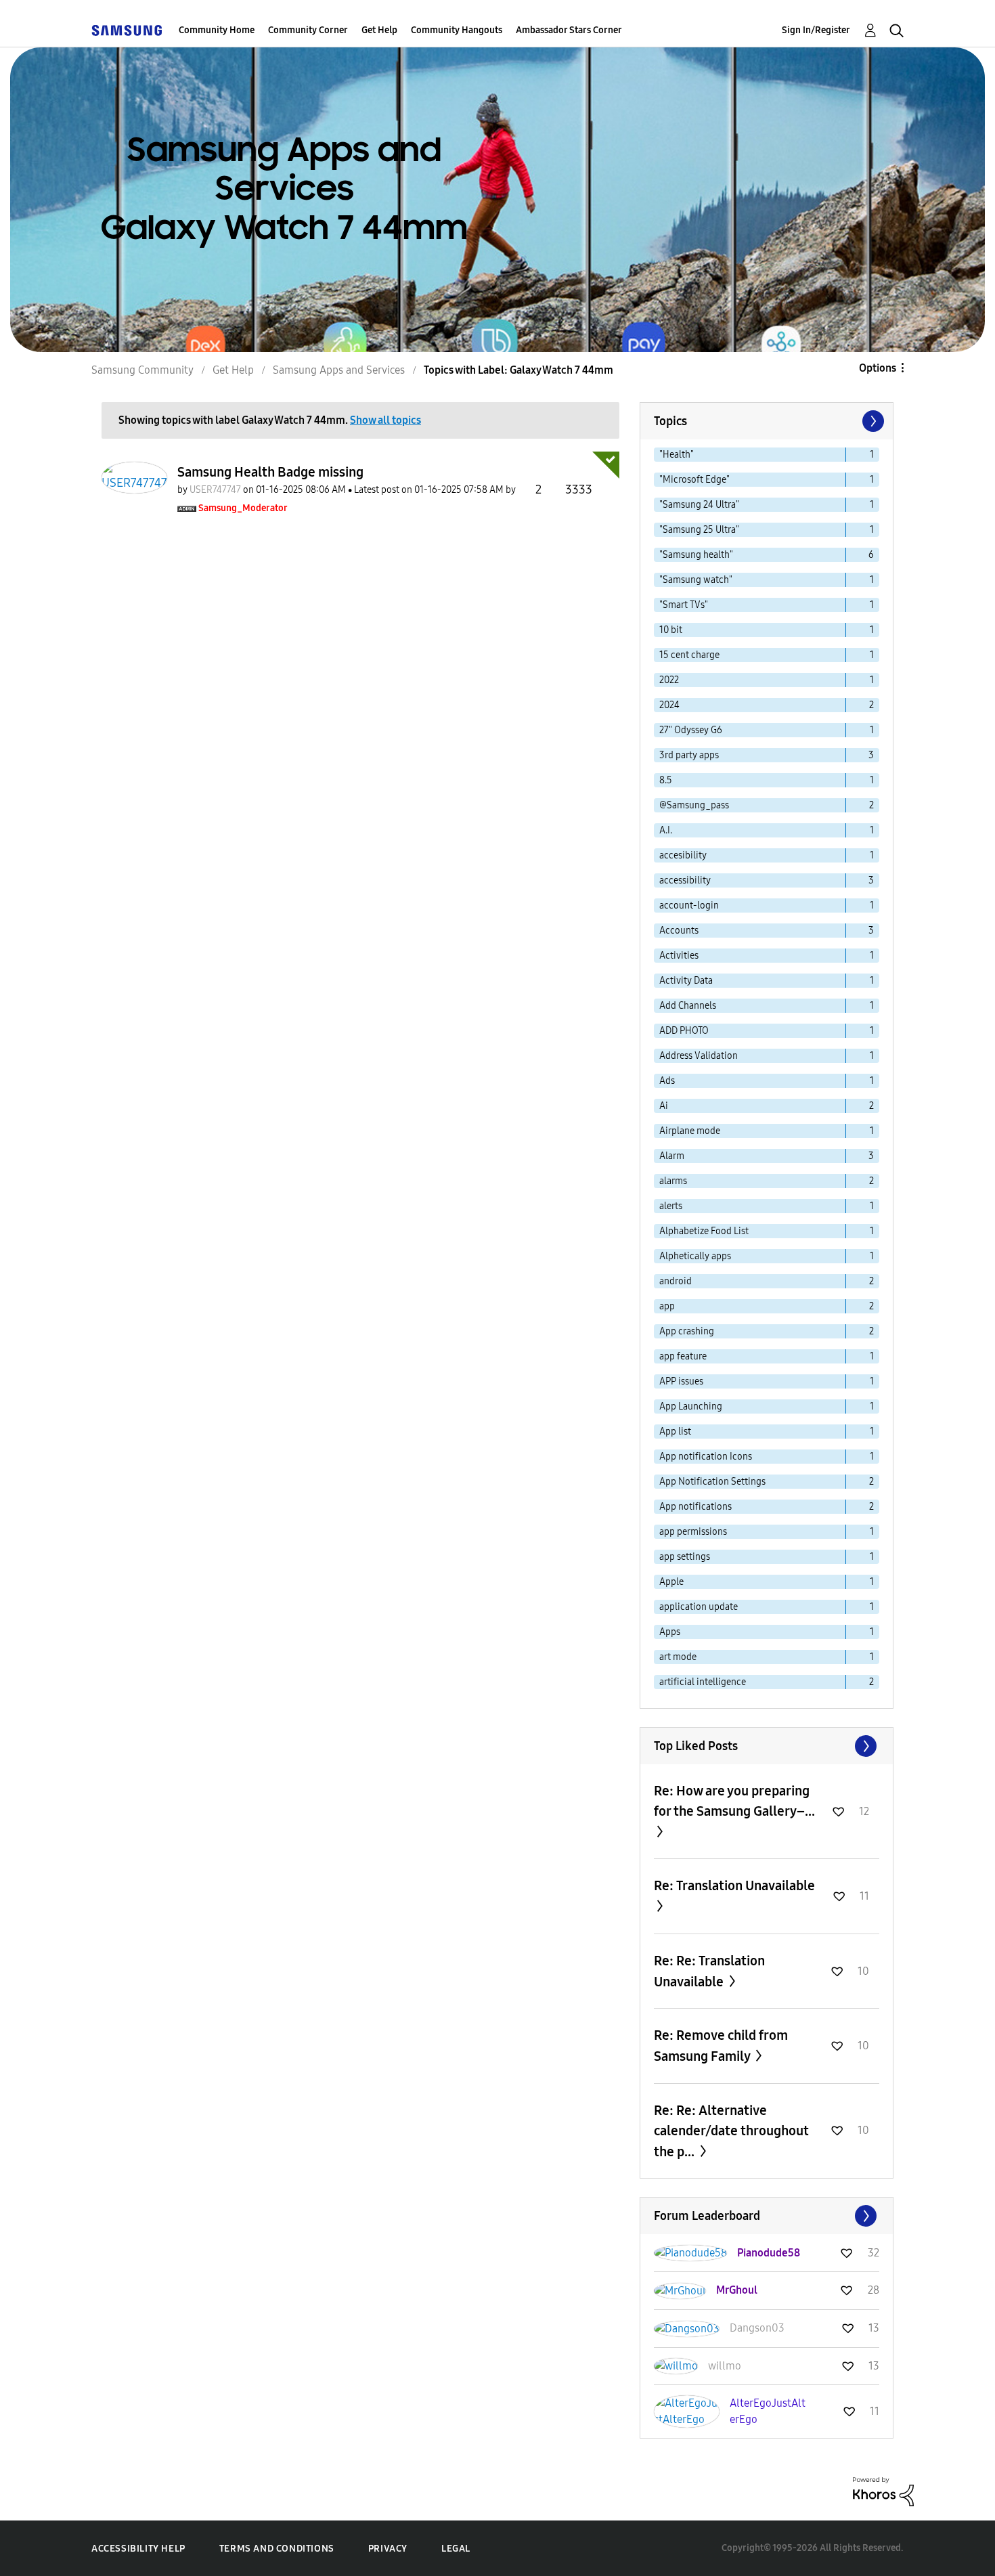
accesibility (683, 855)
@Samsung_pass (694, 805)
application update (699, 1607)
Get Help (379, 30)
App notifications (695, 1507)
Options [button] (878, 368)
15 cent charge (689, 655)
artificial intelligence (703, 1682)
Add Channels (688, 1006)
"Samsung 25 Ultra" (699, 530)
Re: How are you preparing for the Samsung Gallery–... (734, 1801)
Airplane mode (690, 1131)
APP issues (681, 1381)
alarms (673, 1181)
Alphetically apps (695, 1256)
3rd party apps (689, 755)
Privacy (388, 2549)
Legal (456, 2549)
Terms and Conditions (277, 2549)
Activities (679, 956)
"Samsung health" (696, 555)
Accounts (679, 931)
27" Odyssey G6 (691, 730)
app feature (683, 1356)
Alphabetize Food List (704, 1231)
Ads (667, 1081)
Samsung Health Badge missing (270, 472)
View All (767, 1746)
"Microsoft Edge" (694, 480)
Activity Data (686, 981)
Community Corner (308, 30)
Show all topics (385, 420)
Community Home (217, 30)
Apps (670, 1632)
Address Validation (699, 1056)
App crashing (687, 1331)
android (676, 1281)
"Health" (677, 455)
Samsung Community (142, 370)
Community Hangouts (457, 30)
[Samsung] (127, 30)
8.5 (666, 780)
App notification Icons (706, 1457)
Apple (671, 1582)
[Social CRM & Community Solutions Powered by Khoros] (883, 2491)
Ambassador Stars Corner (569, 30)
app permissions (693, 1532)
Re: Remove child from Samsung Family (721, 2046)
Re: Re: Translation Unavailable (709, 1971)
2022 (669, 680)
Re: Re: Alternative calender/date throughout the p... (731, 2131)
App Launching (691, 1406)
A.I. (666, 830)
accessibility (685, 880)
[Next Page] (872, 421)
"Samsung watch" (696, 580)
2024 (669, 705)
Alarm (672, 1156)
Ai (664, 1106)
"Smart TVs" (684, 605)
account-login (689, 905)
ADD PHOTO (684, 1031)
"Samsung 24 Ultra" (699, 505)
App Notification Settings (712, 1482)
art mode (678, 1657)
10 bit (671, 630)
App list (675, 1432)
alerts (671, 1206)
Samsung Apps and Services (339, 370)
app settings (685, 1557)
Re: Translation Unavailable (734, 1885)
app (667, 1306)
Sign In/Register (816, 30)
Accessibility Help (138, 2549)
